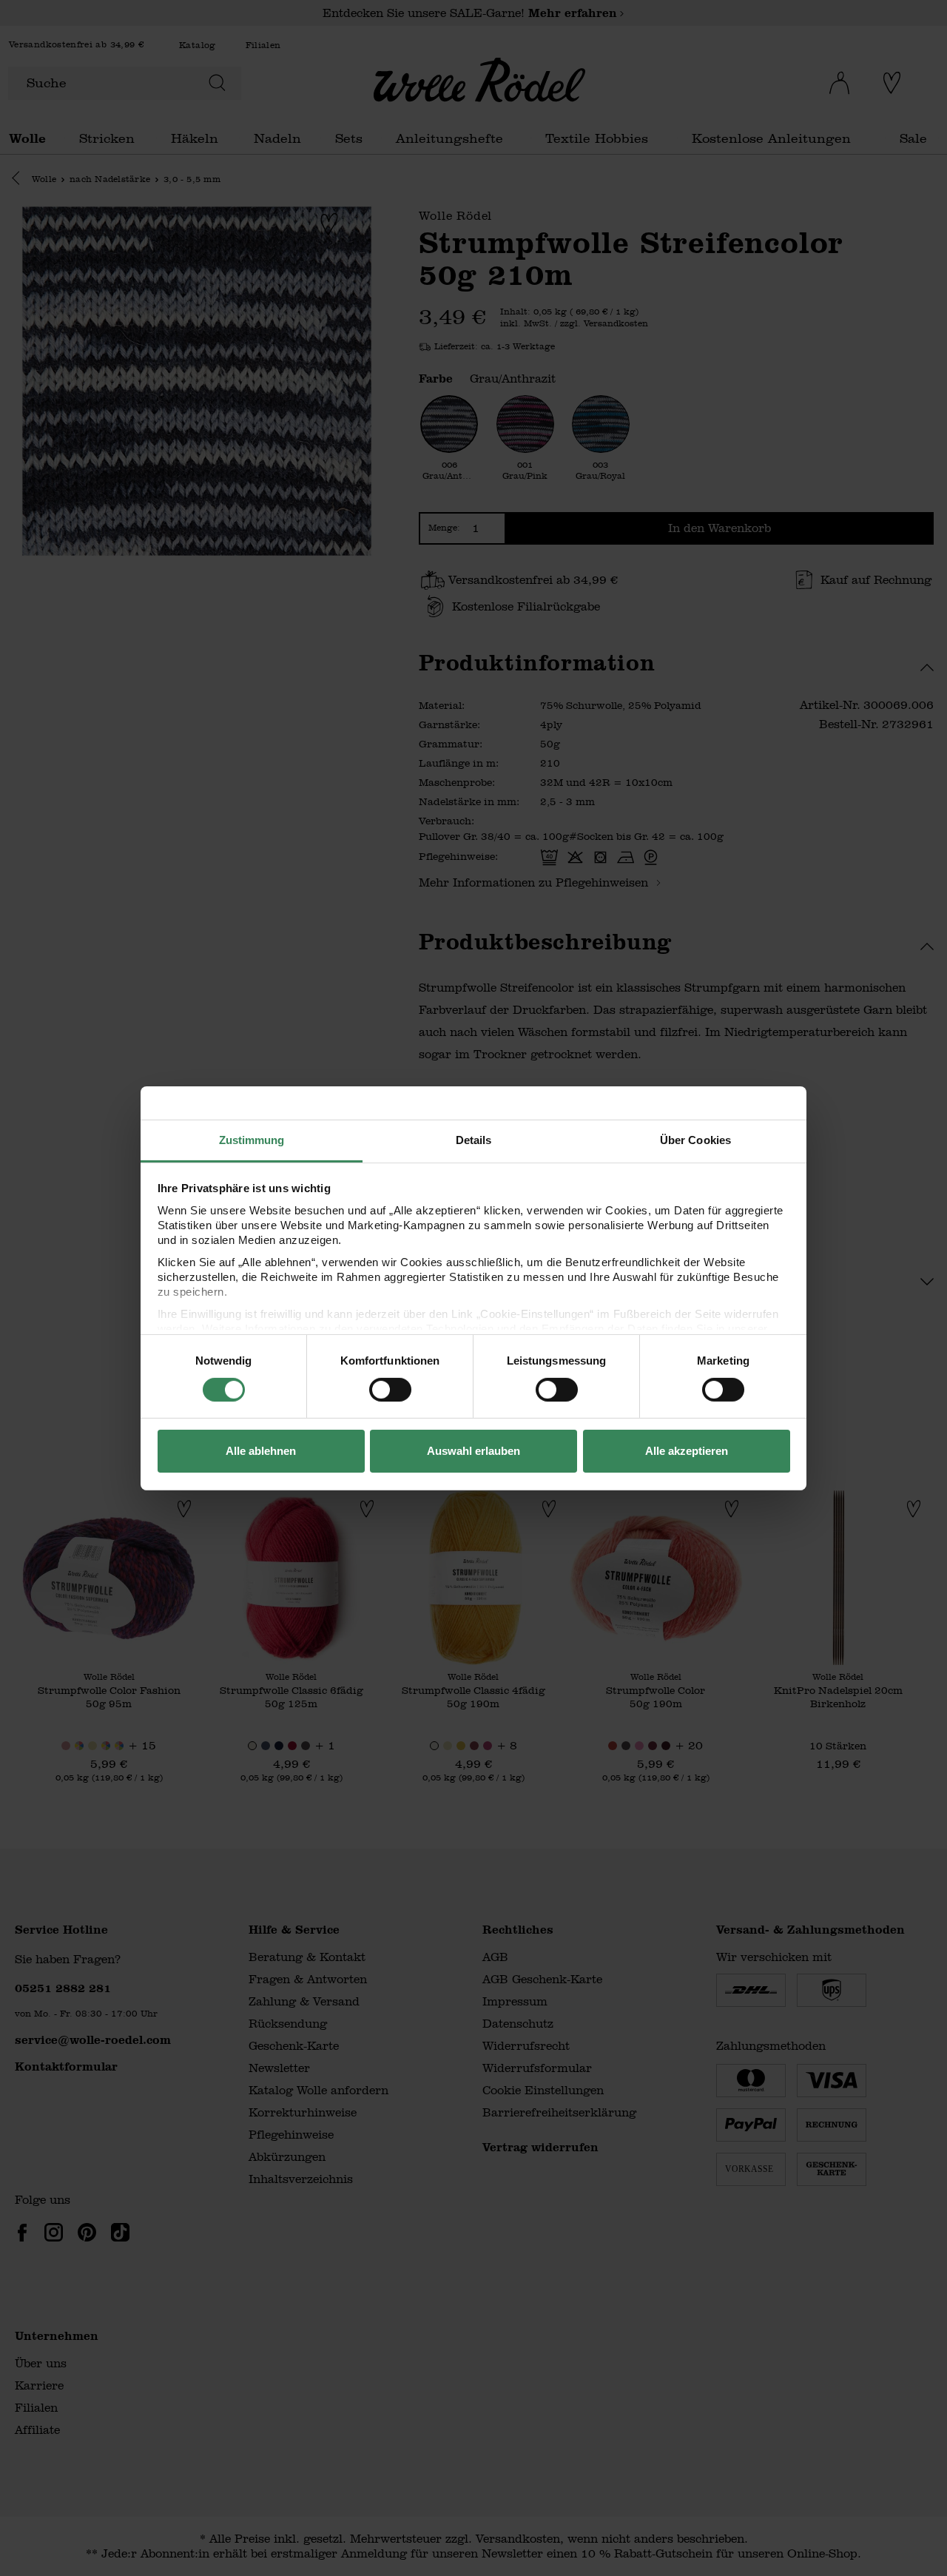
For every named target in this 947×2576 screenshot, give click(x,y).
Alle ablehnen (261, 1451)
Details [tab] (474, 1139)
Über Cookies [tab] (695, 1139)
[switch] (390, 1390)
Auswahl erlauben (473, 1451)
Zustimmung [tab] (252, 1139)
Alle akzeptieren (687, 1451)
